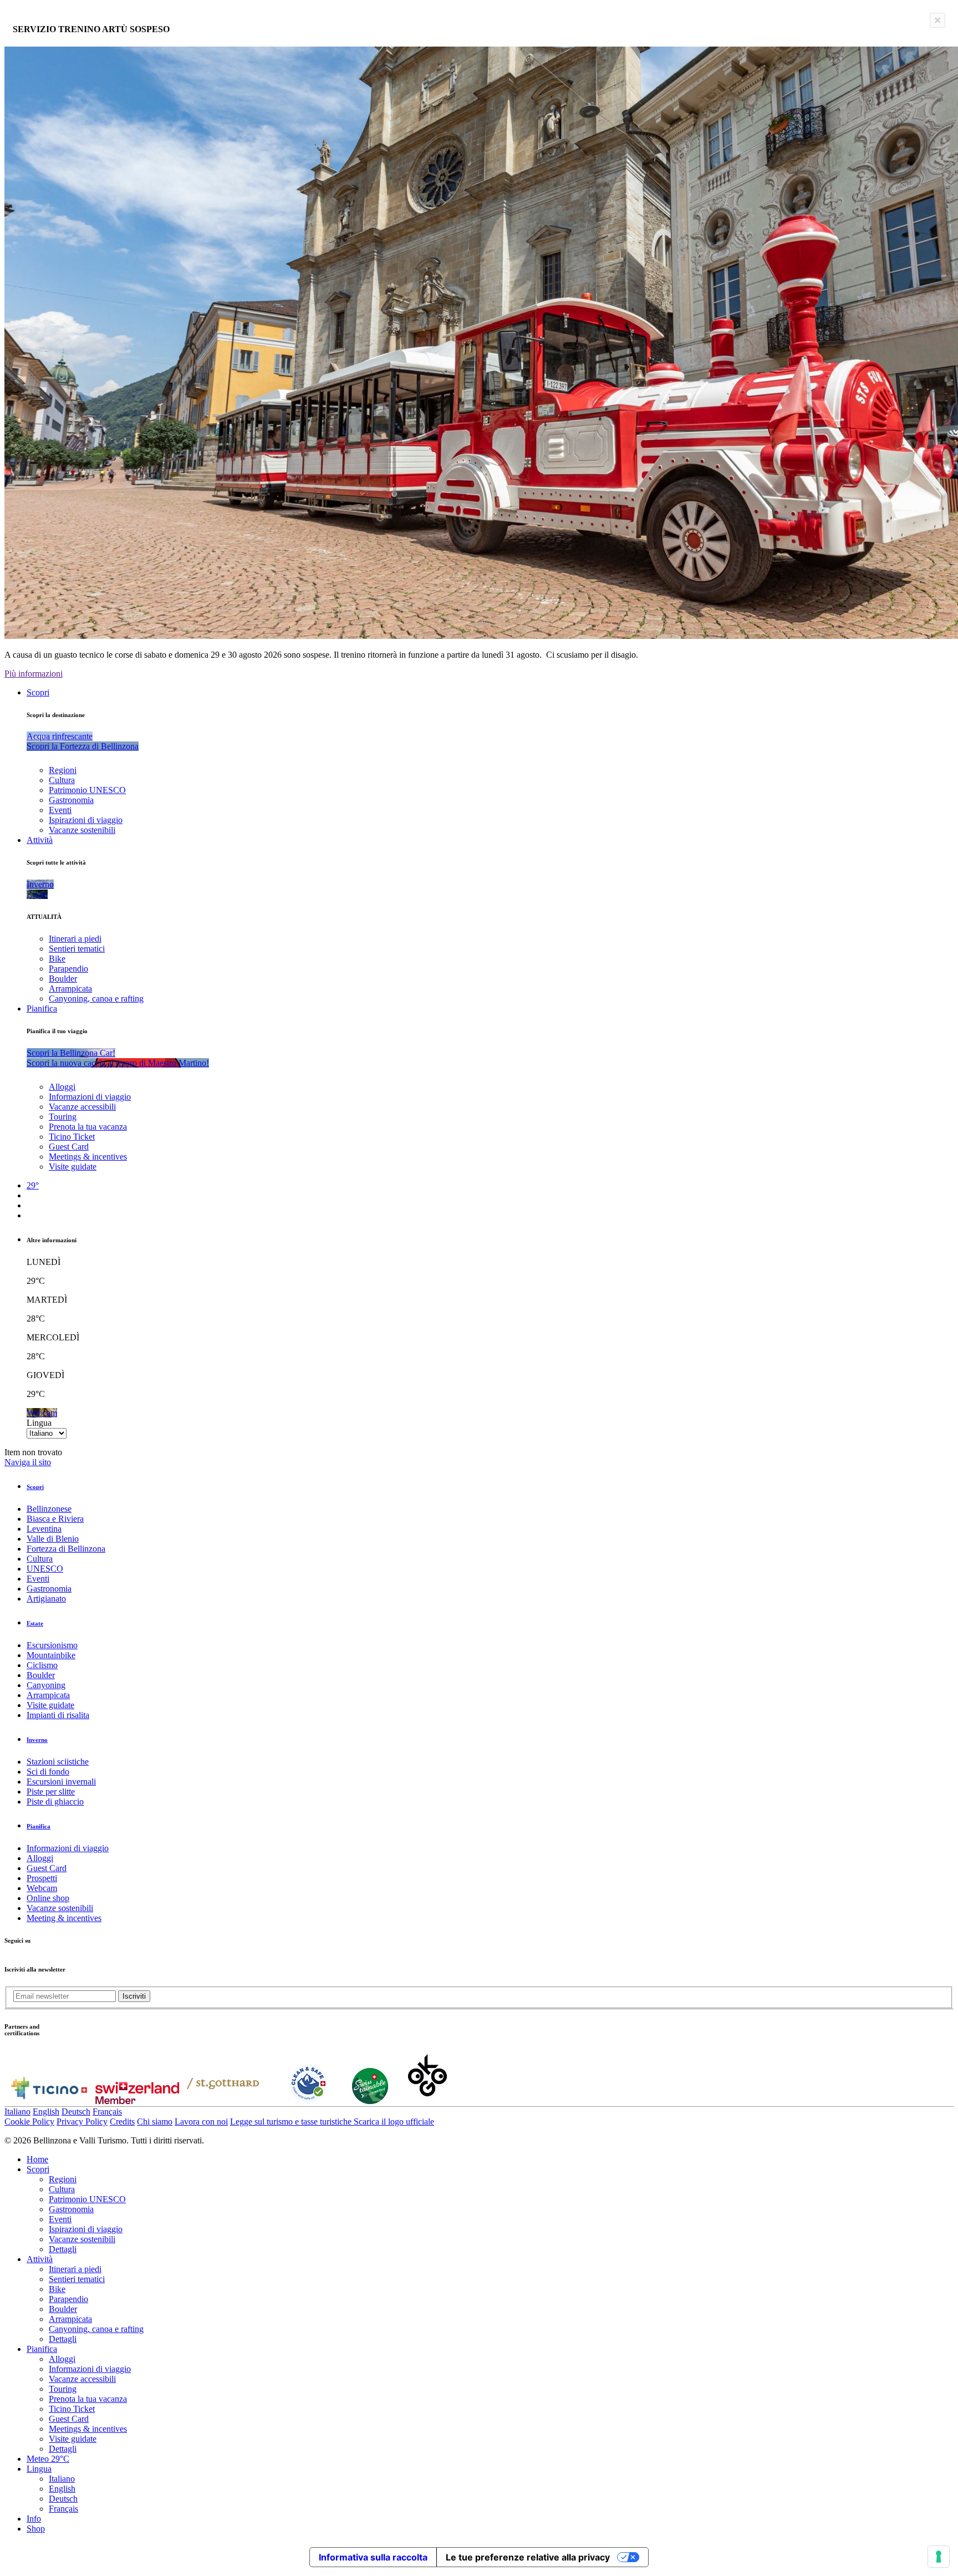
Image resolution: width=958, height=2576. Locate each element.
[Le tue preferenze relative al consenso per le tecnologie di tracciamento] (939, 2557)
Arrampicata (70, 989)
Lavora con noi (201, 2122)
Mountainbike (51, 1655)
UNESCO (45, 1569)
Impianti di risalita (58, 1715)
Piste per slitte (51, 1792)
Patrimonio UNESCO (87, 790)
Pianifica (42, 1008)
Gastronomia (71, 800)
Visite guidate (73, 1167)
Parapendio (68, 969)
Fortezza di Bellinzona (66, 1549)
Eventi (60, 810)
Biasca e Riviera (55, 1519)
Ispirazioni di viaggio (86, 820)
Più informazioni (34, 674)
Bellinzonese (49, 1509)
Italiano (17, 2112)
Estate (35, 1623)
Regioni (63, 770)
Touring (63, 1117)
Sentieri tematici (77, 949)
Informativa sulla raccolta (373, 2557)
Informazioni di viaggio (90, 1097)
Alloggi (62, 1087)
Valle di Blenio (53, 1539)
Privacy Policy (82, 2122)
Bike (57, 959)
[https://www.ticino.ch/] (49, 2101)
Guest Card (69, 1147)
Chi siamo (155, 2122)
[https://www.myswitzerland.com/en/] (137, 2101)
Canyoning (46, 1685)
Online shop (48, 1898)
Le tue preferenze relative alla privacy (528, 2557)
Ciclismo (42, 1665)
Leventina (44, 1529)
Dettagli (63, 2249)
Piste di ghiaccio (55, 1802)
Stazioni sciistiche (58, 1762)
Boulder (63, 979)
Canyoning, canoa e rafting (96, 999)
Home (37, 2159)
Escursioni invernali (61, 1782)
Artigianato (46, 1599)
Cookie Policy (29, 2122)
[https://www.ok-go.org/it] (428, 2101)
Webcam (42, 1888)
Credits (122, 2122)
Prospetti (42, 1878)
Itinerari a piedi (75, 939)
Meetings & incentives (88, 1157)
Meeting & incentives (64, 1918)
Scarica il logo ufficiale (394, 2122)
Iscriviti (134, 1996)
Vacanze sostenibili (82, 830)
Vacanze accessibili (82, 1107)
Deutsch (76, 2112)
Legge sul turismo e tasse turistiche (292, 2122)
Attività (40, 840)
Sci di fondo (48, 1772)
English (46, 2112)
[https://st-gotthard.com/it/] (223, 2101)
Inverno (37, 1740)
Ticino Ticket (72, 1137)
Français (107, 2112)
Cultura (62, 780)
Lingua (39, 1423)
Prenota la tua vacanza (88, 1127)
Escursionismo (52, 1645)
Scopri (38, 692)
